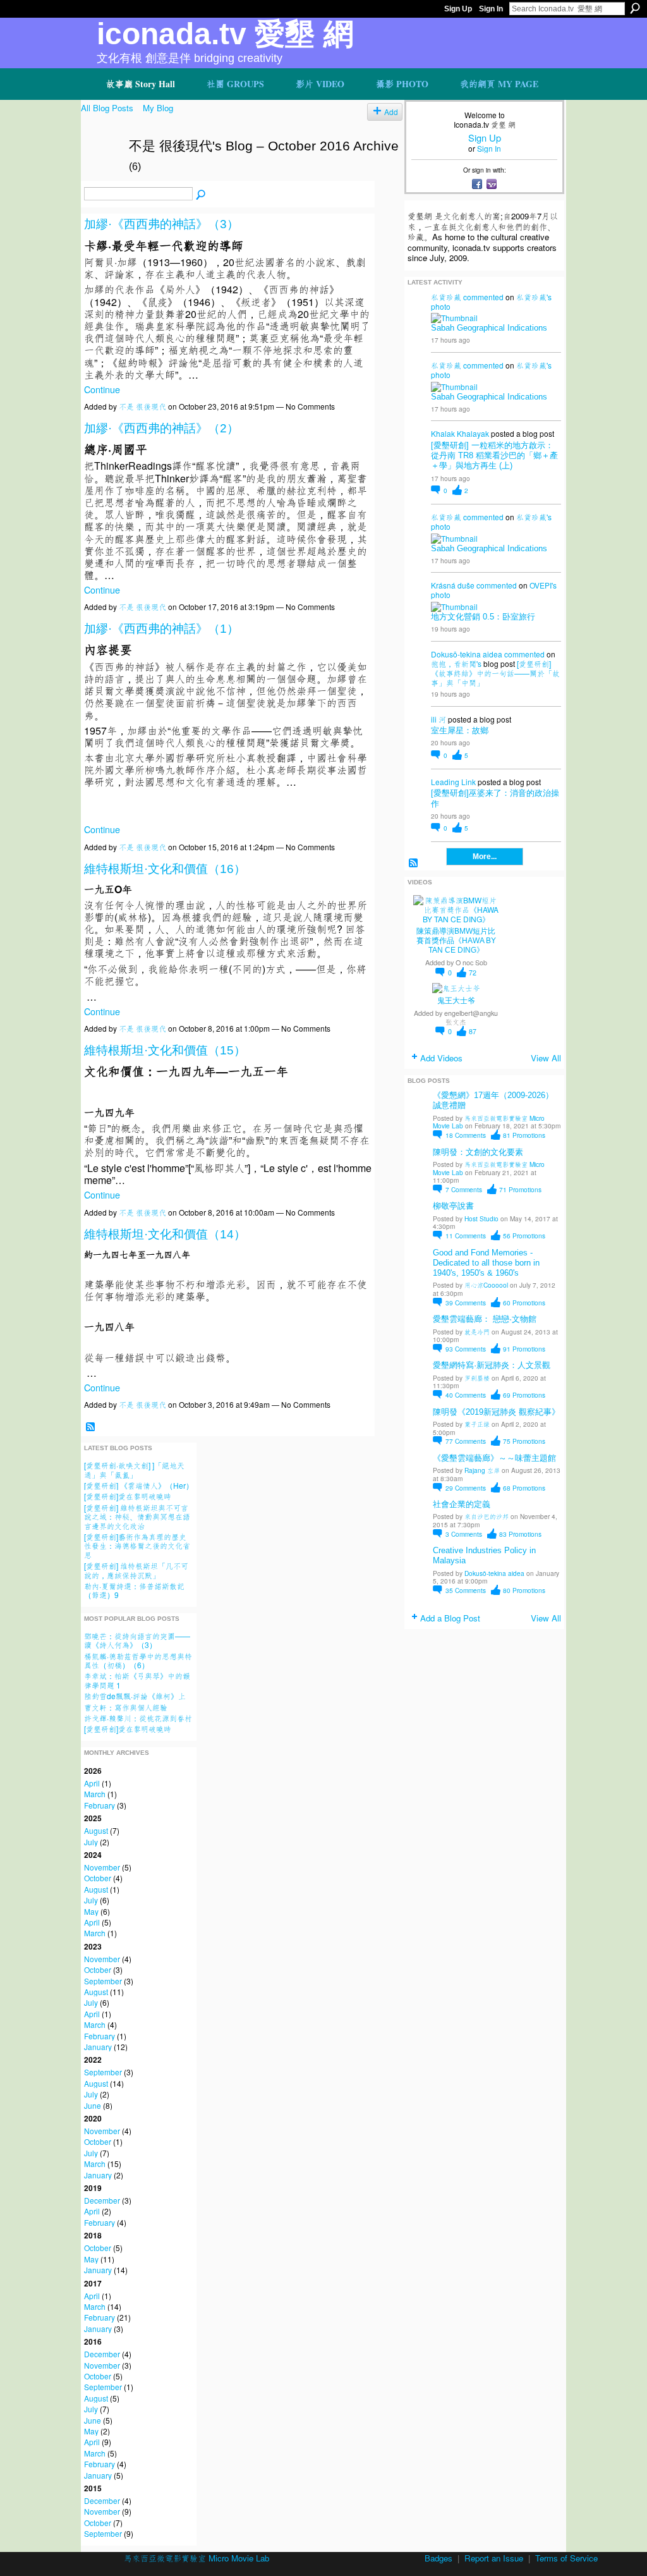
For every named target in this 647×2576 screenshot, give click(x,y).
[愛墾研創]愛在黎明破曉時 (128, 1496)
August (96, 1830)
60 (524, 1303)
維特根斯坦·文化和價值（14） (165, 1234)
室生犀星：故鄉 (460, 730)
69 (524, 1395)
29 (466, 1488)
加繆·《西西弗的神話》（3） (161, 224)
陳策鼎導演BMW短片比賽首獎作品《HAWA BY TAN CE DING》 (456, 941)
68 (524, 1488)
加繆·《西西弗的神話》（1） (161, 629)
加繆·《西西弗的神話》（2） (161, 428)
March (95, 1794)
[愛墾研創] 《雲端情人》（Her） (139, 1485)
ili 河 (438, 719)
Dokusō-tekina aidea (467, 654)
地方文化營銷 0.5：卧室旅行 (483, 617)
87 (473, 1031)
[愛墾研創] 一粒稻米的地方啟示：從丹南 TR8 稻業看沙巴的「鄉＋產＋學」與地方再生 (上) (494, 455)
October (98, 1878)
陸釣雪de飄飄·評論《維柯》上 (135, 1696)
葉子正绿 (477, 1424)
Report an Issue (494, 2558)
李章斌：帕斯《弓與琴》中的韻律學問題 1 (137, 1680)
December (102, 2200)
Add (391, 112)
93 (466, 1349)
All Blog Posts (107, 108)
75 (524, 1441)
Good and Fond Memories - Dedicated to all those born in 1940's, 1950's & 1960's (486, 1263)
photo (441, 306)
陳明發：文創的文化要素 (478, 1152)
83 (520, 1534)
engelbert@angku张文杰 (471, 1017)
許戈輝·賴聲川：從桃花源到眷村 (138, 1718)
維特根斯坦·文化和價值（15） (165, 1050)
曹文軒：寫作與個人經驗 (126, 1707)
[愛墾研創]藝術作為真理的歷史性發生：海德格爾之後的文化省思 (137, 1546)
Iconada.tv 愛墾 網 (225, 34)
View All (546, 1058)
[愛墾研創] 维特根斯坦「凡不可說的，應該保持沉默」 (136, 1570)
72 (473, 973)
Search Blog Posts (201, 195)
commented (483, 297)
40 (466, 1395)
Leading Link (453, 782)
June (93, 2105)
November (102, 1867)
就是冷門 (477, 1332)
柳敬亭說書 (453, 1206)
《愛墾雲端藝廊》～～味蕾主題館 (494, 1458)
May (91, 1911)
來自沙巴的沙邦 (487, 1516)
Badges (438, 2558)
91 (524, 1349)
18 (466, 1135)
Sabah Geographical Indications (489, 328)
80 (524, 1590)
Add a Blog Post (450, 1618)
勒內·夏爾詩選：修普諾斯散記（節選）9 (134, 1590)
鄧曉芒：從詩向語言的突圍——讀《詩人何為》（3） (137, 1640)
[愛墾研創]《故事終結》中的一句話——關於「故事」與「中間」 (495, 673)
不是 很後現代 (142, 406)
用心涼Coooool (486, 1285)
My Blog (158, 108)
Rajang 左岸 (482, 1470)
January (98, 2047)
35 (466, 1590)
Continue (102, 389)
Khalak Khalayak (460, 433)
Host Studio (481, 1218)
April (92, 1783)
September (103, 1981)
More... (485, 857)
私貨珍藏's (534, 297)
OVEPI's (543, 585)
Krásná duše (453, 585)
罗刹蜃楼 (477, 1378)
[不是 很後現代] (101, 173)
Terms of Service (566, 2558)
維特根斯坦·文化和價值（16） (165, 869)
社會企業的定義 (462, 1504)
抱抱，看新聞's (456, 663)
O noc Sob (471, 962)
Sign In (491, 9)
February (100, 1805)
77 (466, 1441)
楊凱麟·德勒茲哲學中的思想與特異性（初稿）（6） (138, 1660)
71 (520, 1189)
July (91, 1842)
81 (524, 1135)
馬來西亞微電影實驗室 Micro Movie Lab (489, 1122)
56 (524, 1236)
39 (466, 1303)
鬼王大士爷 (456, 1001)
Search (635, 8)
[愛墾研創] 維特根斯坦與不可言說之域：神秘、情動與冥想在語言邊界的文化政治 (137, 1517)
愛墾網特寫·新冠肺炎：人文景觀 (492, 1365)
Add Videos (441, 1058)
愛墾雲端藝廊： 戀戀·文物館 (485, 1319)
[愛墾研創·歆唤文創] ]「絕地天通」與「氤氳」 (134, 1469)
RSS (90, 1427)
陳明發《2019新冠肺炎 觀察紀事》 (496, 1412)
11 (466, 1236)
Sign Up (458, 9)
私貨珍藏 (446, 297)
